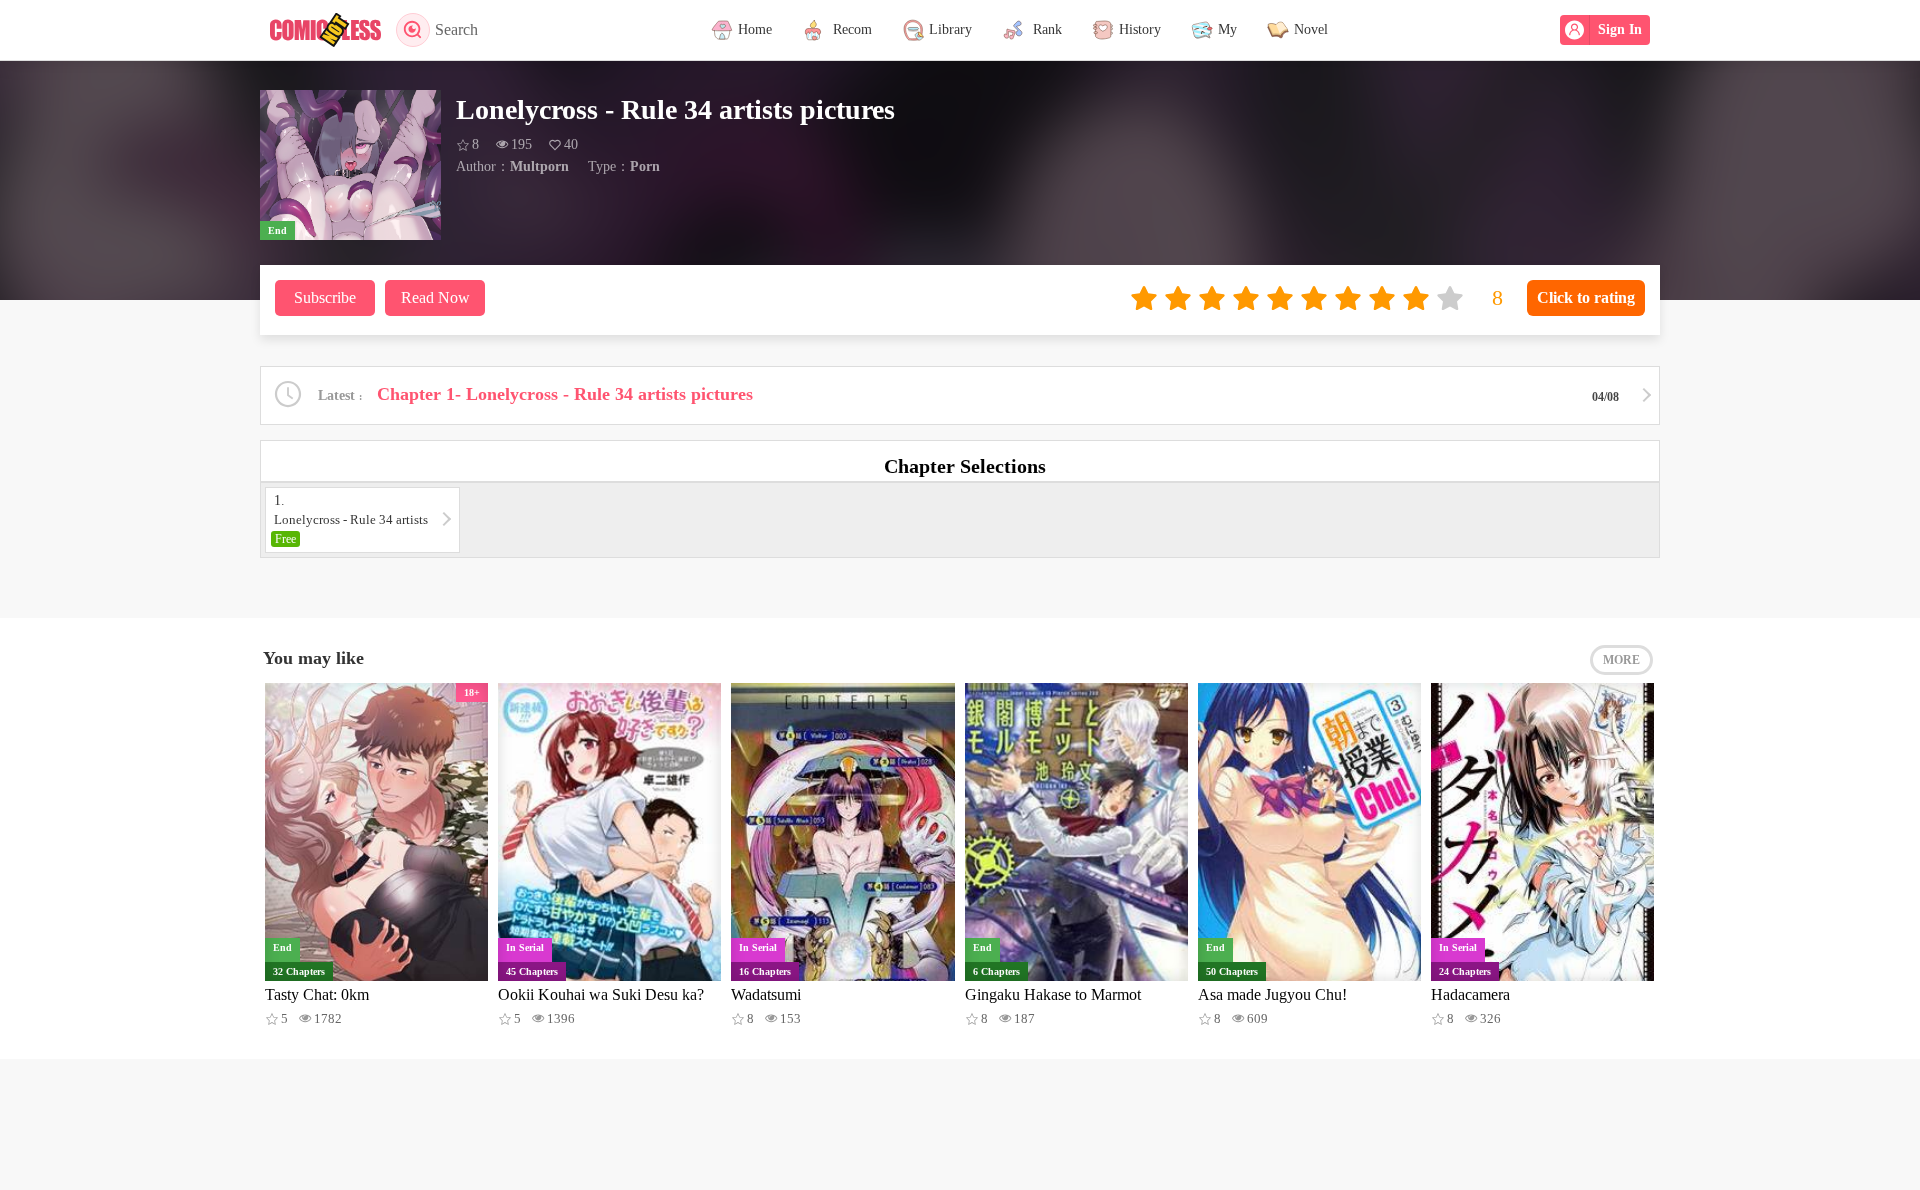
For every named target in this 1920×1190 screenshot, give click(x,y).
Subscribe (325, 297)
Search (456, 29)
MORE (1621, 660)
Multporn (539, 166)
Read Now (435, 297)
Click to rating (1586, 297)
